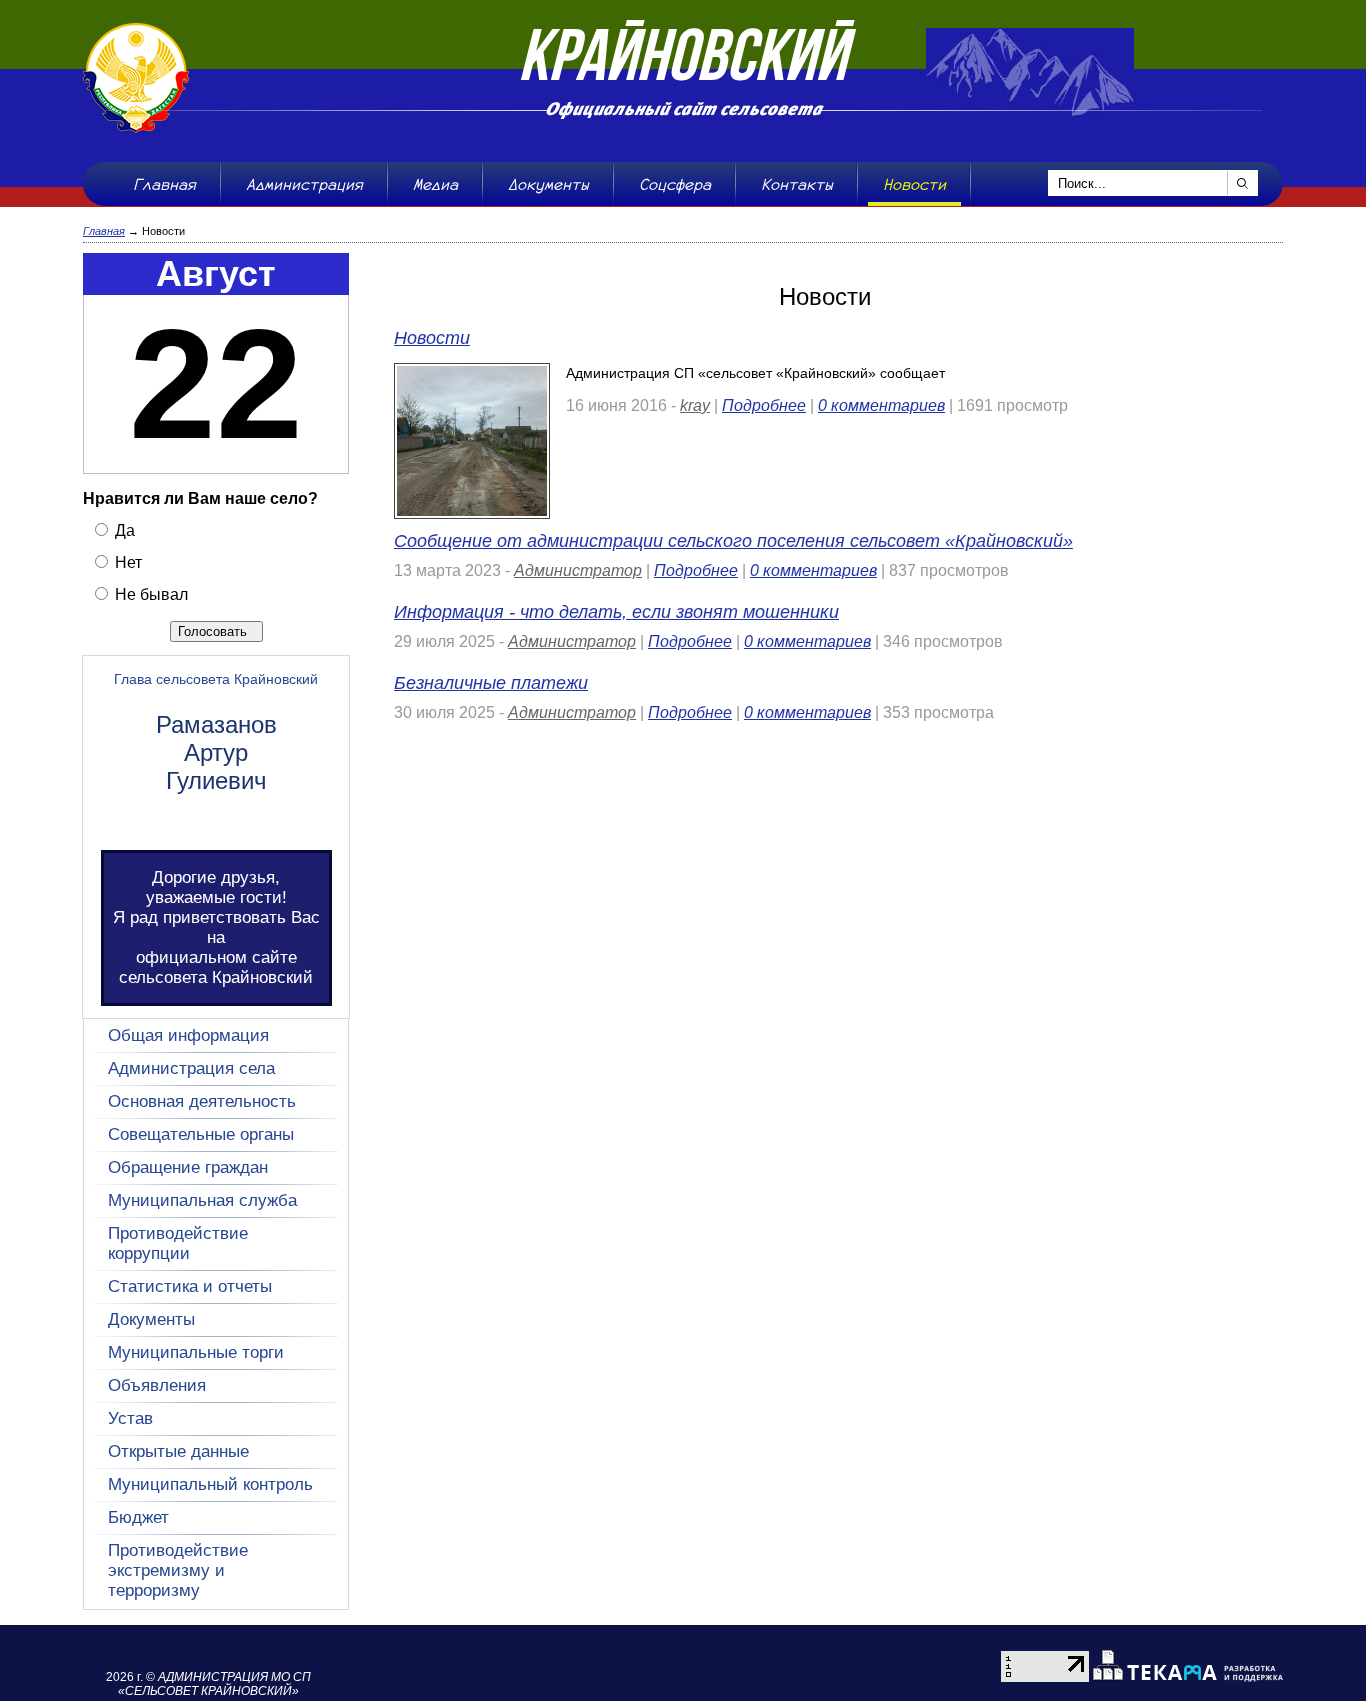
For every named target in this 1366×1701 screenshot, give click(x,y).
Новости (432, 338)
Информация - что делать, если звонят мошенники (616, 612)
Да (123, 530)
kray (695, 405)
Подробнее (764, 405)
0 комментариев (881, 405)
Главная (104, 231)
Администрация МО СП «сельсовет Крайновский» (214, 1684)
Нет (126, 562)
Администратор (578, 570)
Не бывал (149, 594)
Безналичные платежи (491, 683)
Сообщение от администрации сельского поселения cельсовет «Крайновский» (733, 541)
